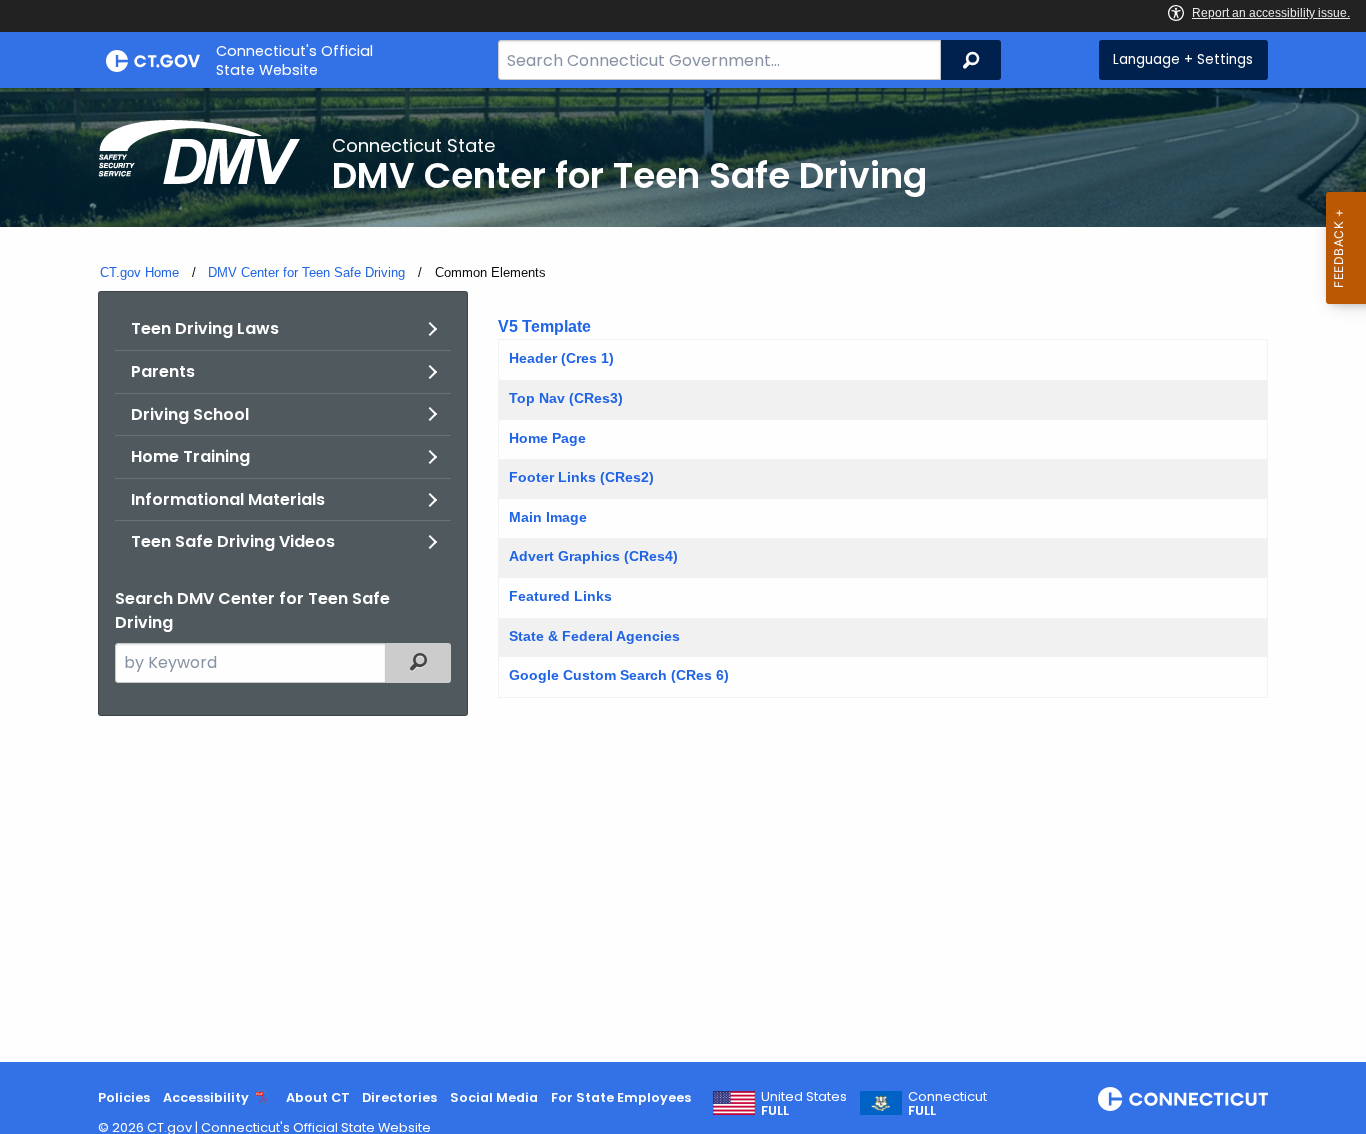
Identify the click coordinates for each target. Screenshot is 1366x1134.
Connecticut (947, 1104)
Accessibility (206, 1097)
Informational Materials (228, 499)
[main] (683, 575)
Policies (124, 1097)
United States (804, 1104)
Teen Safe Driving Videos (233, 541)
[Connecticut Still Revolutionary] (1183, 1099)
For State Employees (621, 1097)
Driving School (190, 414)
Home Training (190, 456)
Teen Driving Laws (205, 328)
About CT (318, 1097)
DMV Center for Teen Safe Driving (306, 272)
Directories (399, 1097)
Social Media (494, 1097)
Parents (163, 371)
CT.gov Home (139, 272)
